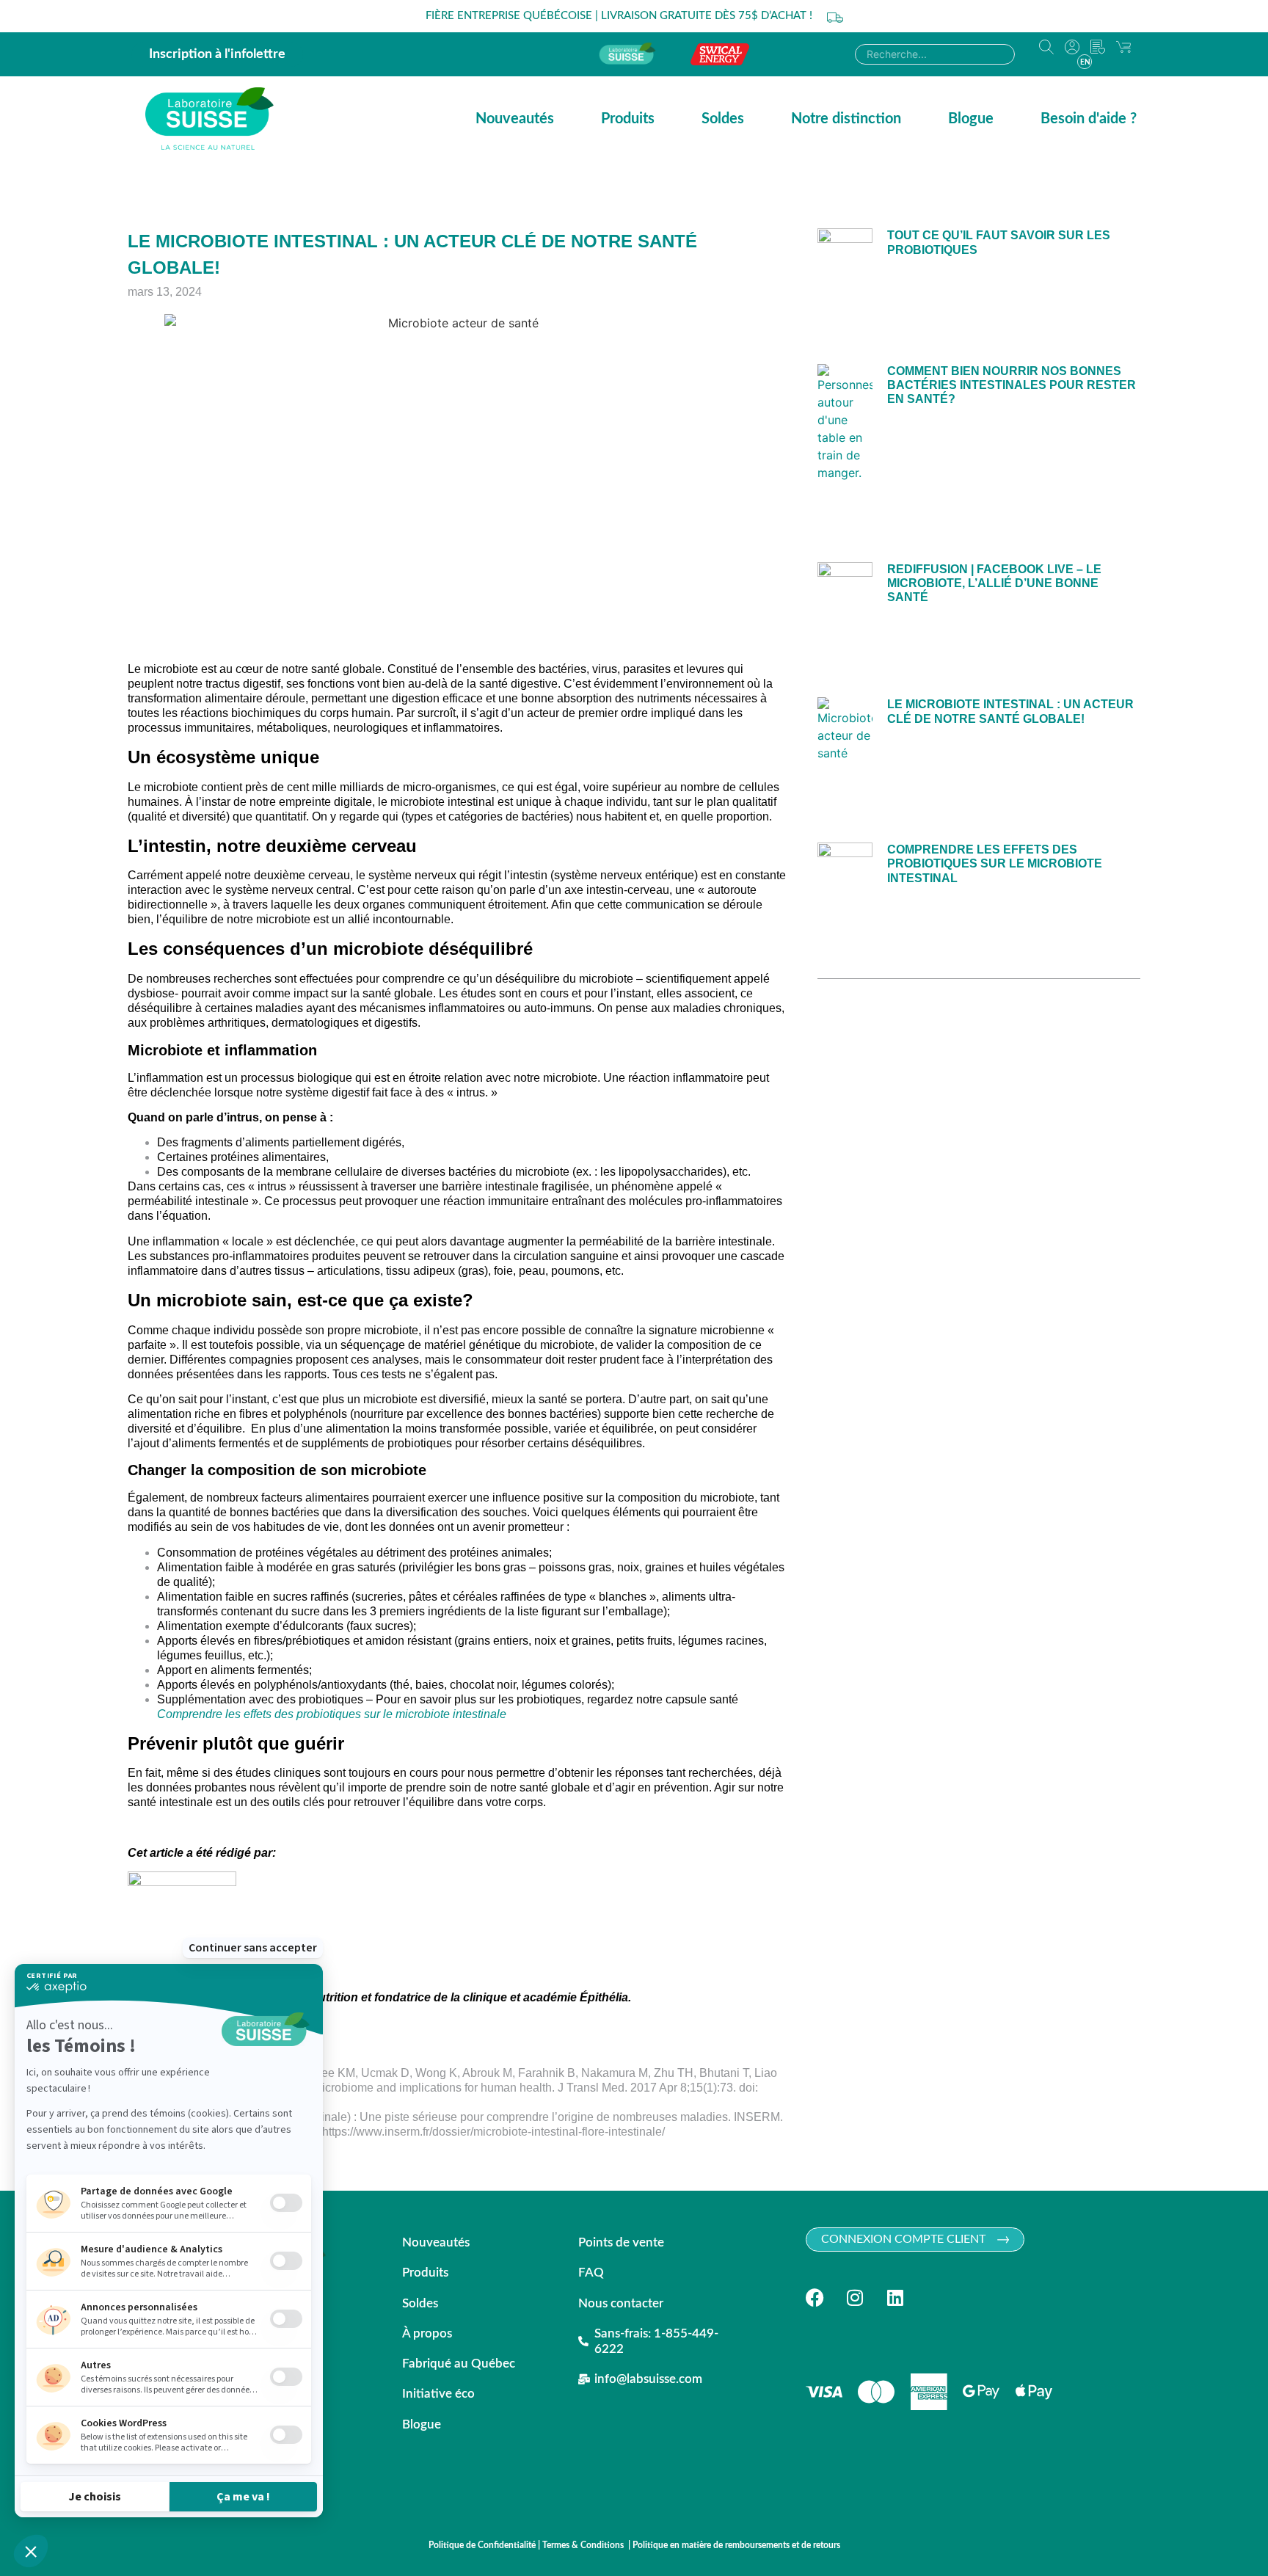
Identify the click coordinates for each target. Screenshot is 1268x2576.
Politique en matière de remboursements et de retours (736, 2545)
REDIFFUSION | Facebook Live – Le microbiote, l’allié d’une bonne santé (994, 583)
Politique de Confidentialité (482, 2545)
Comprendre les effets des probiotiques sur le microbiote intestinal (995, 863)
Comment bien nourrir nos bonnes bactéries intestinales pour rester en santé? (1012, 385)
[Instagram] (855, 2297)
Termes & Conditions (584, 2545)
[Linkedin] (896, 2297)
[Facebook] (815, 2297)
